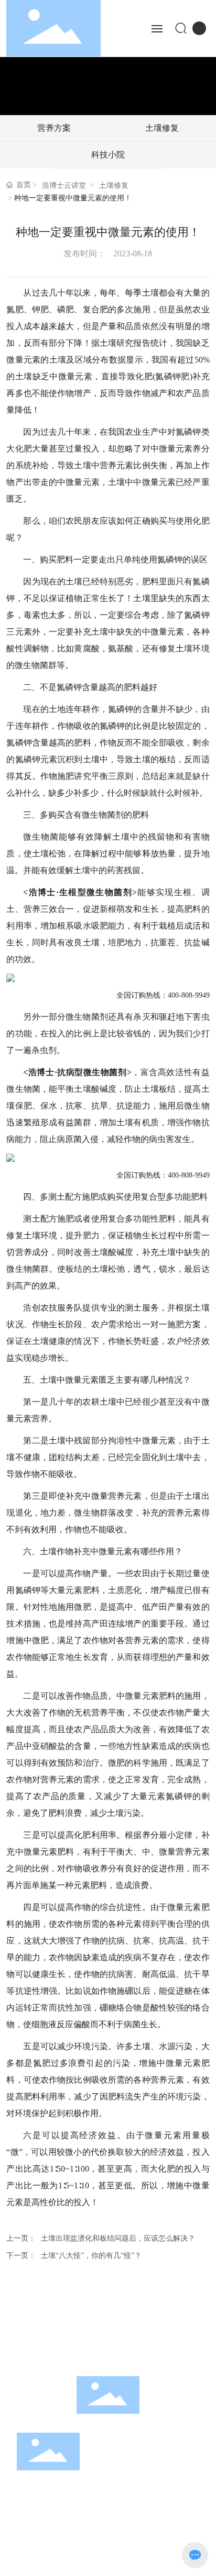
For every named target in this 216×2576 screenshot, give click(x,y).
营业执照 (108, 2562)
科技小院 (108, 155)
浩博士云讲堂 (64, 185)
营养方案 (54, 128)
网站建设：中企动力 (153, 2543)
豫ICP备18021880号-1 (55, 2543)
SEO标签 (39, 2562)
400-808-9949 (93, 2339)
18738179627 (145, 2339)
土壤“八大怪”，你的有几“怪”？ (91, 2256)
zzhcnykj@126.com (119, 2354)
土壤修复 (162, 128)
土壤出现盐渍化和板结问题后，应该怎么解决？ (118, 2238)
